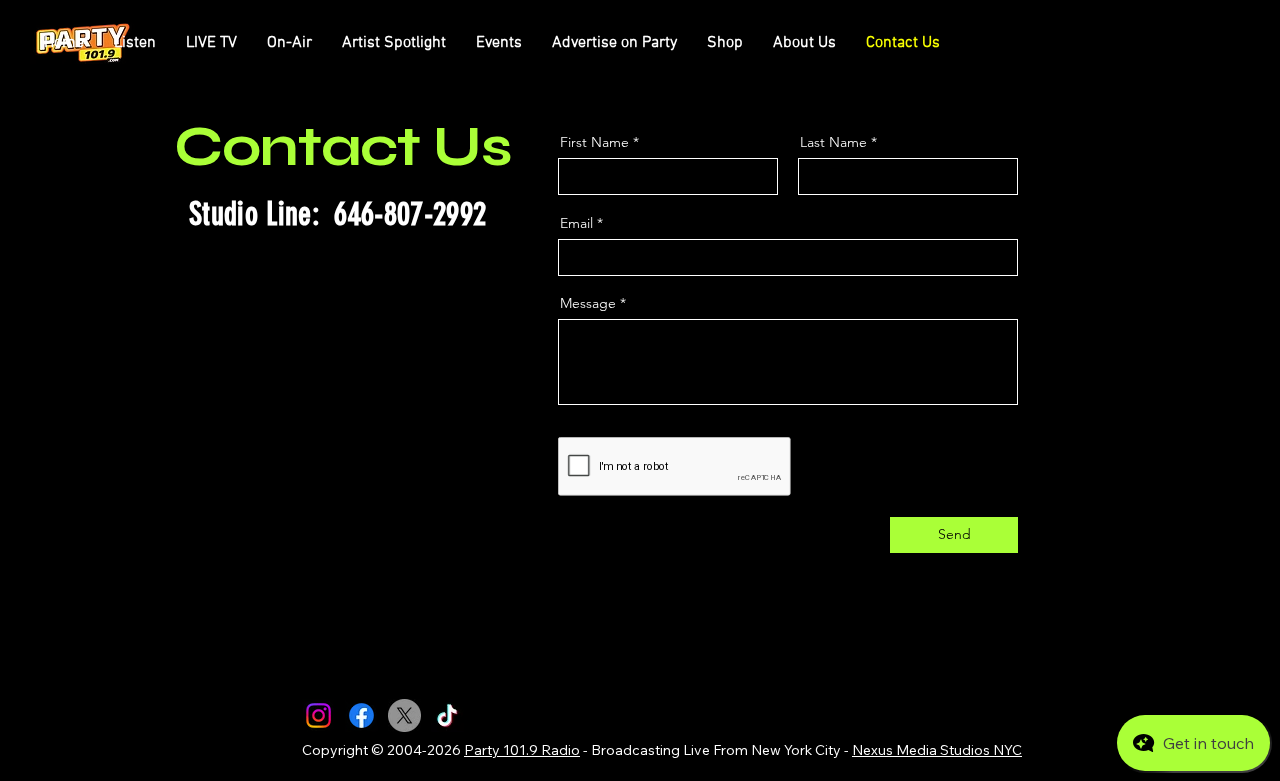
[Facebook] (361, 715)
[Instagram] (318, 715)
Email (576, 223)
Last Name (833, 142)
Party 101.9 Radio (522, 750)
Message (588, 303)
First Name (594, 142)
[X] (404, 715)
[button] (289, 43)
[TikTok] (447, 715)
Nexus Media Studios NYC (937, 750)
